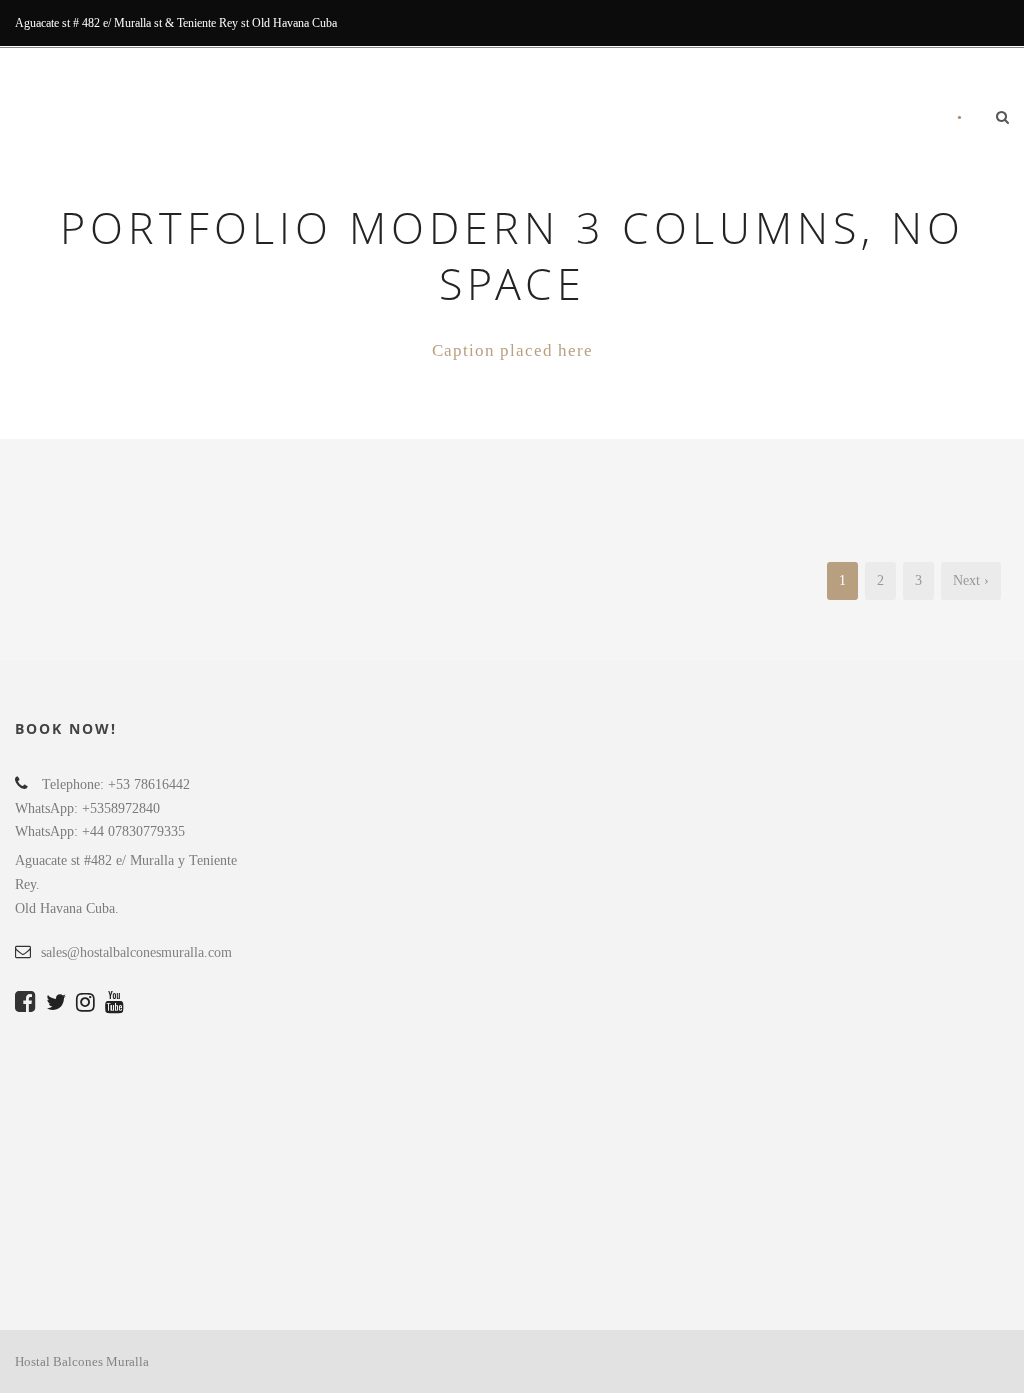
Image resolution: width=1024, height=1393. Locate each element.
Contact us (891, 119)
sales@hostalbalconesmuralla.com (136, 952)
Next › (971, 580)
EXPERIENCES (507, 119)
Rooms (417, 119)
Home (351, 119)
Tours (595, 119)
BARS (657, 119)
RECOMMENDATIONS (763, 119)
